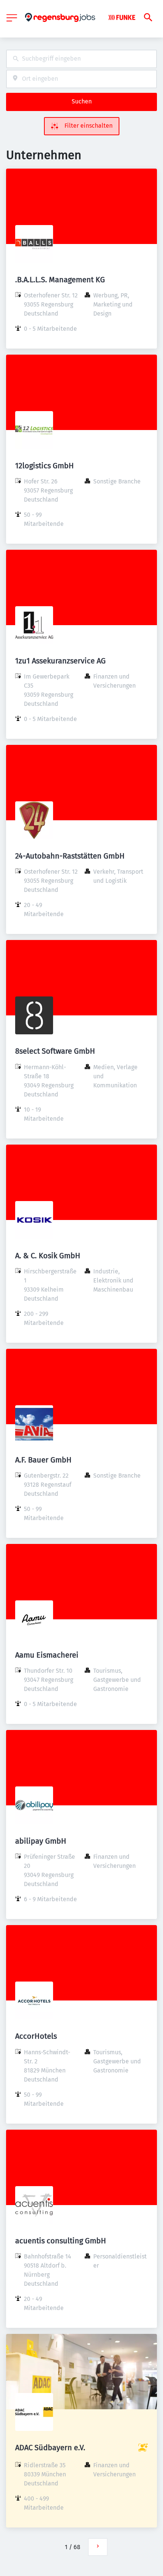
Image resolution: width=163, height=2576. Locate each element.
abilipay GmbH (41, 1841)
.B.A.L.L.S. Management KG (60, 280)
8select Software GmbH (55, 1051)
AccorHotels (36, 2036)
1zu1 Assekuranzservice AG (60, 661)
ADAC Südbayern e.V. (50, 2448)
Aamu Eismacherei (47, 1655)
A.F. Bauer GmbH (43, 1460)
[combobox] (81, 59)
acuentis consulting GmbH (61, 2241)
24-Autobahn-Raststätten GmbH (70, 856)
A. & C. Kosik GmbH (48, 1256)
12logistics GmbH (45, 466)
